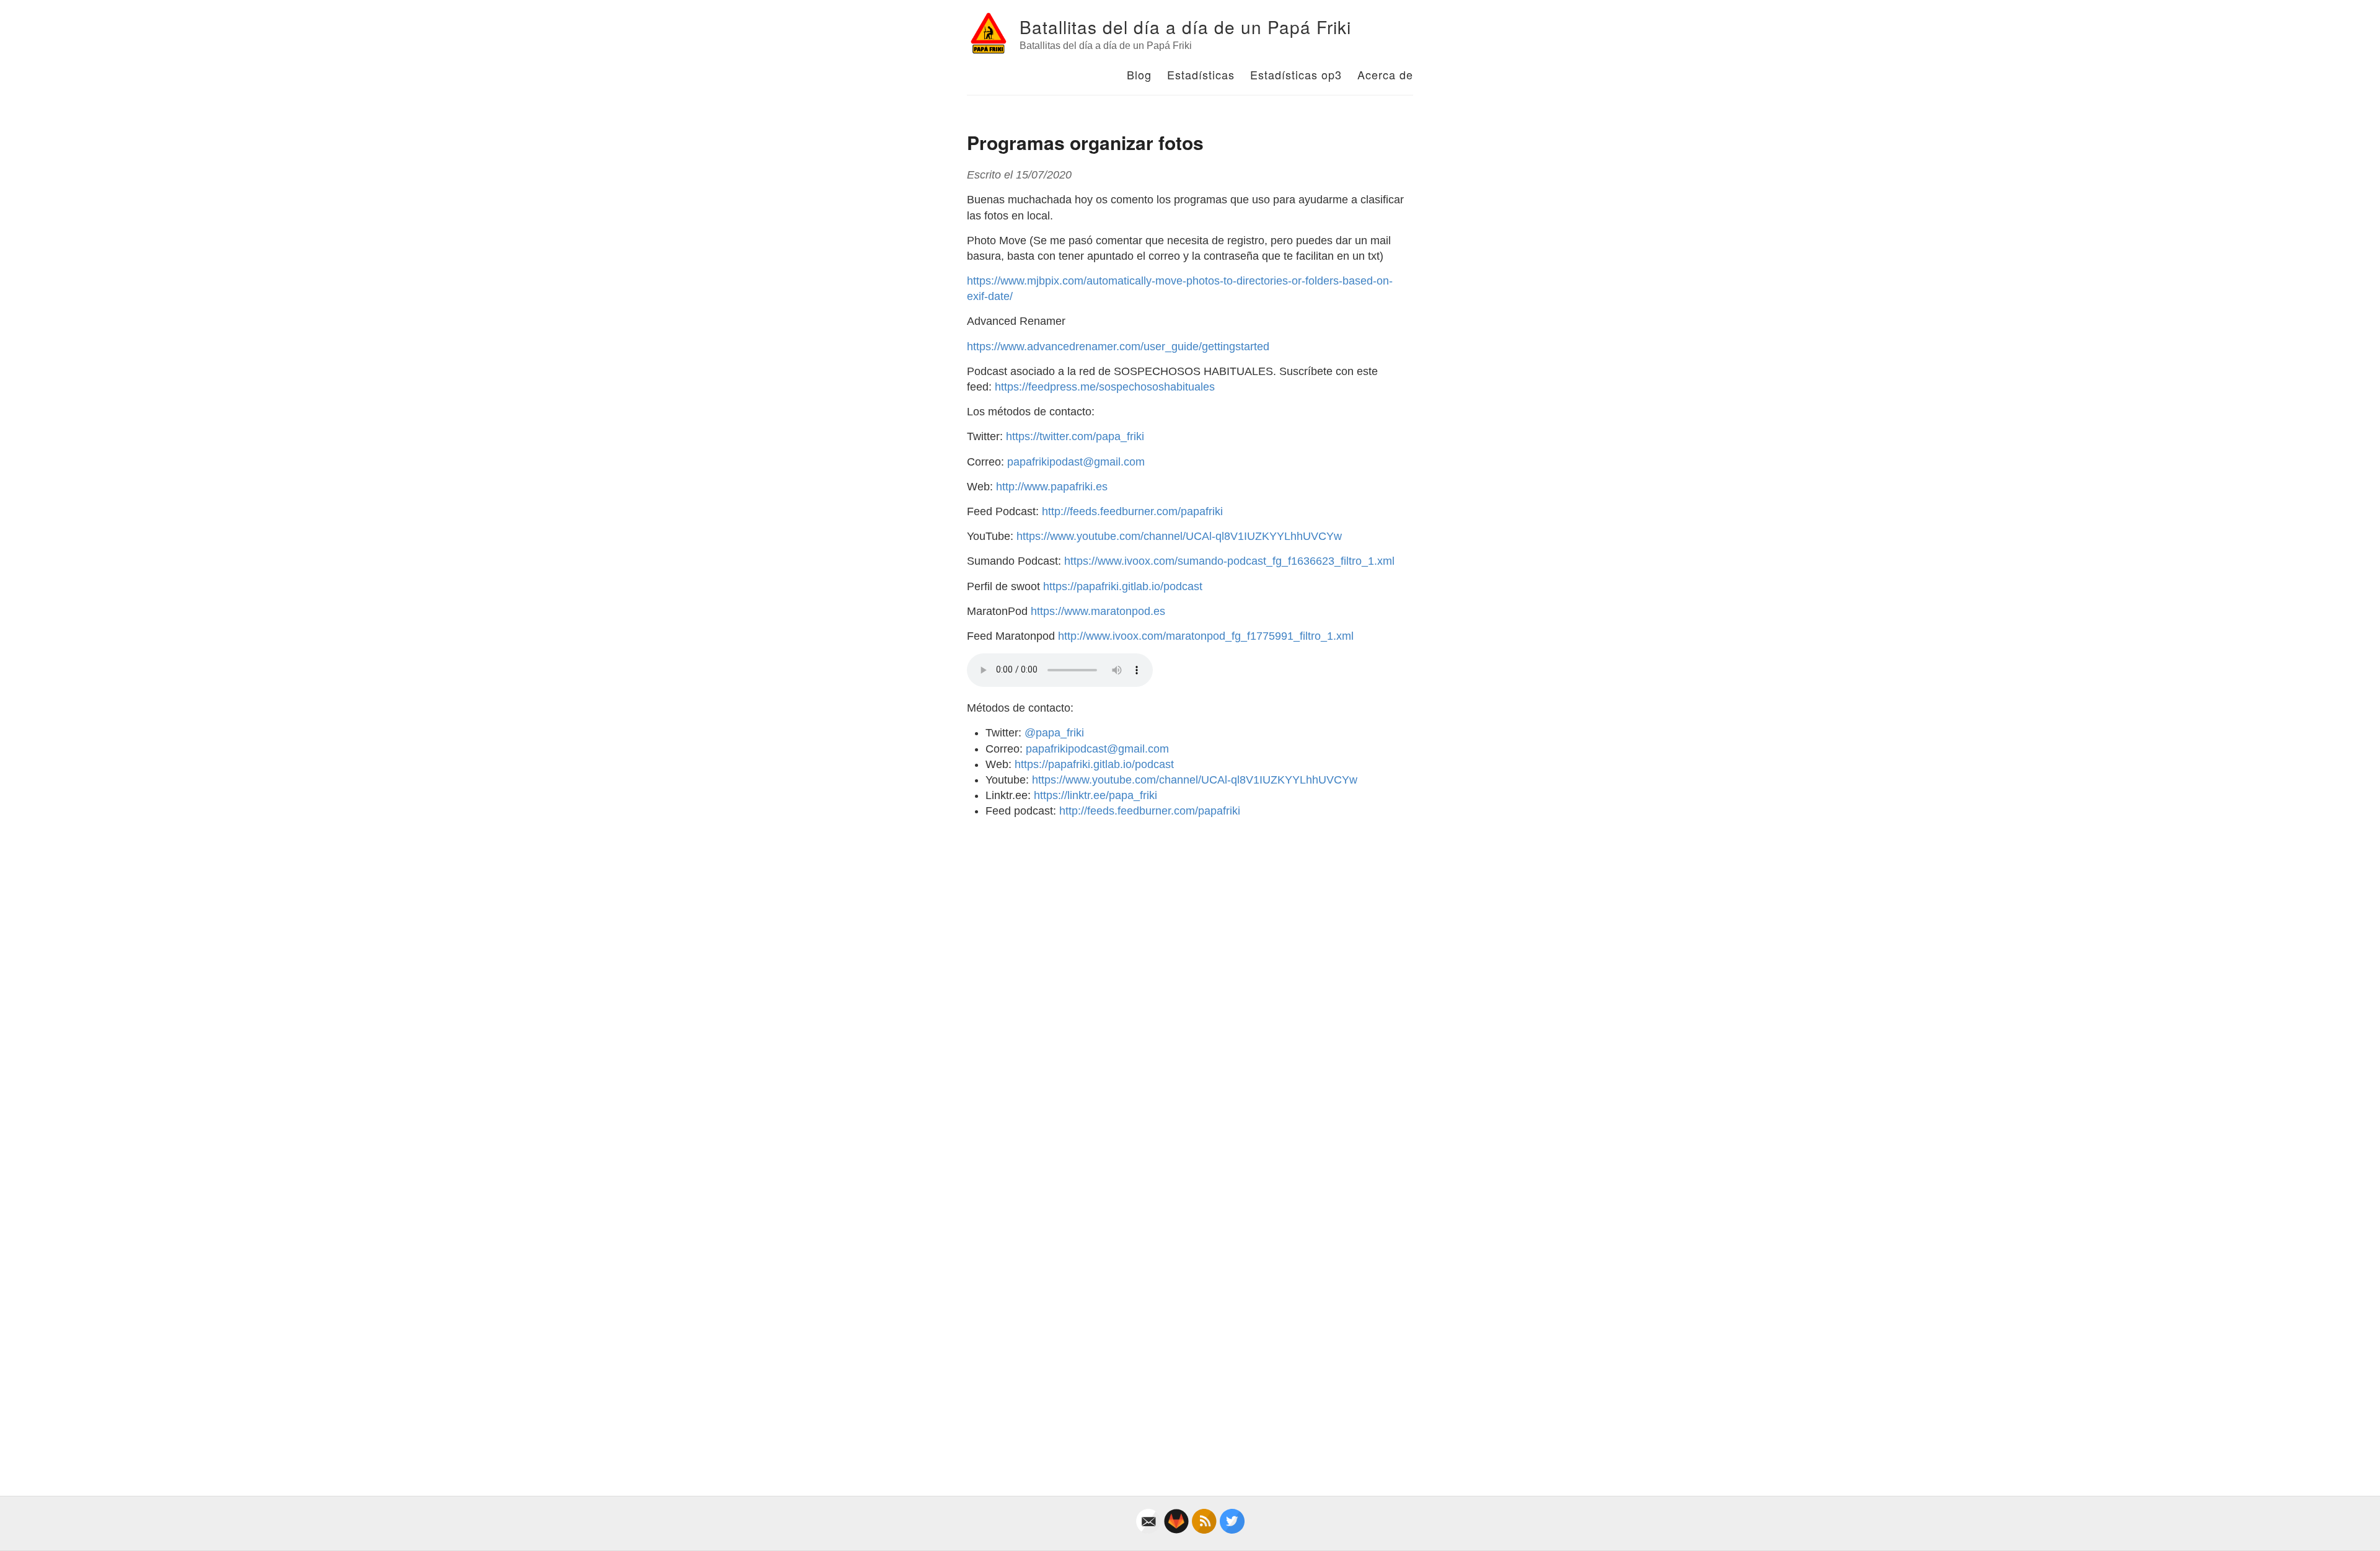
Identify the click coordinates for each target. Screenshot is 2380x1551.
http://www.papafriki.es (1052, 487)
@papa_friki (1054, 733)
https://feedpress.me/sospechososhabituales (1105, 387)
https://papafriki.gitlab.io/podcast (1123, 586)
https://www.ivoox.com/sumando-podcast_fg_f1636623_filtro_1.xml (1229, 561)
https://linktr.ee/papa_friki (1095, 795)
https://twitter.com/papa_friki (1075, 436)
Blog (1139, 74)
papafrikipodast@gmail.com (1076, 462)
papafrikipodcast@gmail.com (1097, 749)
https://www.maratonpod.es (1098, 611)
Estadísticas (1201, 74)
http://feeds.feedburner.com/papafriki (1132, 511)
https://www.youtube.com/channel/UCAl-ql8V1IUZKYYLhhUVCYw (1179, 536)
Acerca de (1385, 74)
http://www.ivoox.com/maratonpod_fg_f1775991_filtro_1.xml (1206, 636)
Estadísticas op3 (1296, 74)
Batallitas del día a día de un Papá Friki (1185, 27)
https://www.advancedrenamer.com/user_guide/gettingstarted (1118, 347)
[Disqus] (1190, 984)
